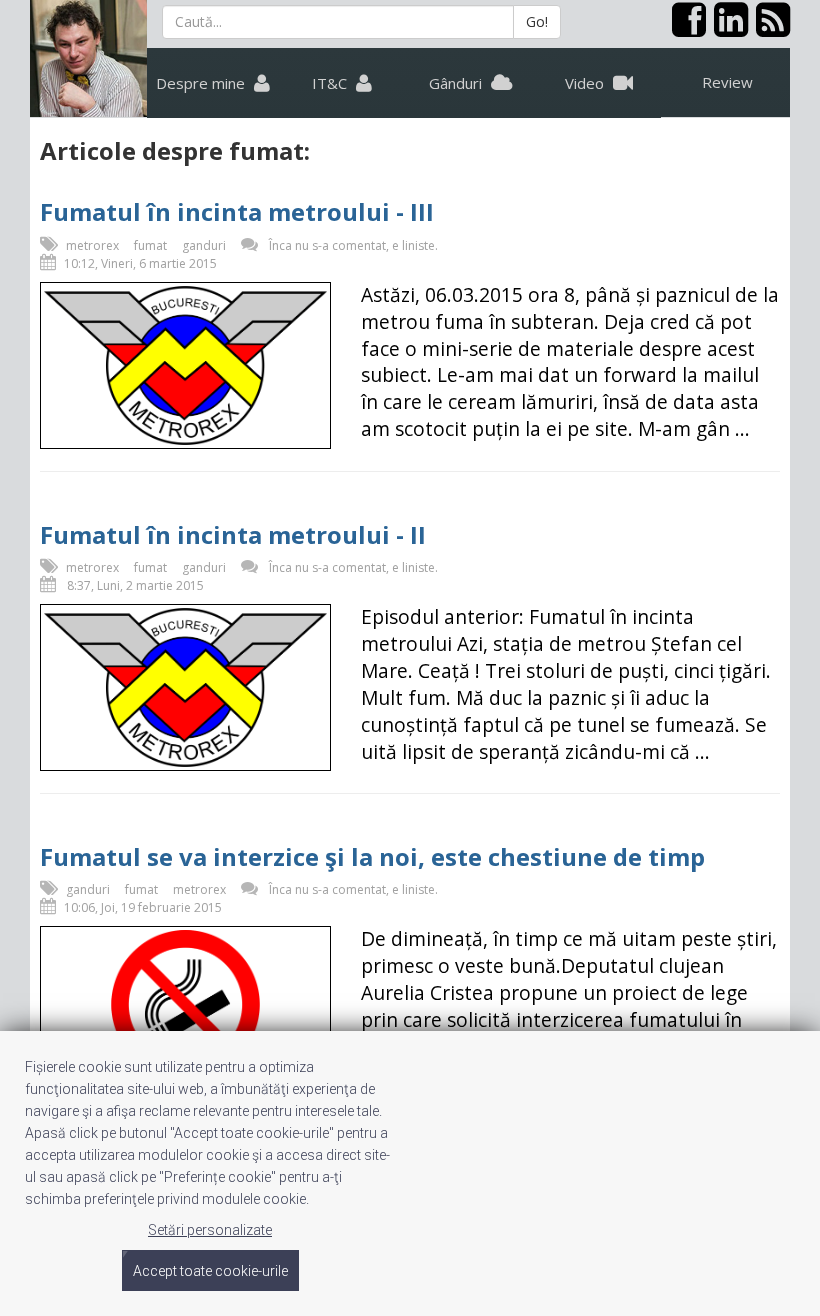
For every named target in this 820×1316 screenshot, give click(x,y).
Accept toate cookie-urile (210, 1271)
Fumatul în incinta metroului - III (237, 211)
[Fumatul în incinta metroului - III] (185, 365)
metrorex (92, 245)
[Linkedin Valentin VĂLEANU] (727, 28)
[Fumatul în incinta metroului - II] (185, 687)
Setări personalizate (210, 1230)
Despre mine (202, 83)
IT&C (331, 83)
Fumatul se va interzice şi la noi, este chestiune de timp (372, 856)
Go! (537, 21)
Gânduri (457, 83)
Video (586, 83)
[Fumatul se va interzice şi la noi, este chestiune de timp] (185, 1004)
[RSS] (769, 28)
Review (727, 82)
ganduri (204, 245)
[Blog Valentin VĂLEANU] (88, 58)
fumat (150, 245)
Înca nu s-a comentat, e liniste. (353, 245)
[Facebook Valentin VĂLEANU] (685, 28)
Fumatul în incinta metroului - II (233, 534)
